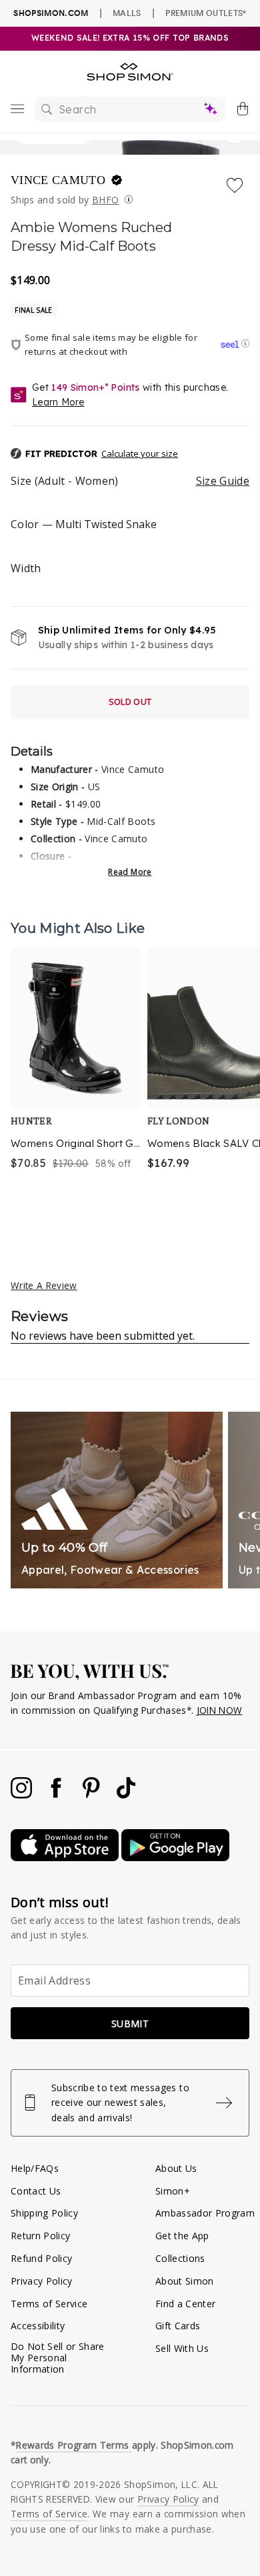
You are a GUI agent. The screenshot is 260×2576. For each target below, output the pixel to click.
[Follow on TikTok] (126, 1795)
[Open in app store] (66, 1857)
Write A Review (44, 1285)
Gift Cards (178, 2326)
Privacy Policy (42, 2281)
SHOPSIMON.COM (51, 13)
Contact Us (36, 2191)
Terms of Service (49, 2304)
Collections (180, 2258)
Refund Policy (41, 2258)
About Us (176, 2168)
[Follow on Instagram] (23, 1795)
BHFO (105, 200)
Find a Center (185, 2304)
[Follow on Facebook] (57, 1795)
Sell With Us (182, 2348)
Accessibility (38, 2326)
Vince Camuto (60, 180)
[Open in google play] (175, 1857)
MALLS (127, 13)
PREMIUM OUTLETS (206, 13)
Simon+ (173, 2191)
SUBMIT (130, 2024)
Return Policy (40, 2236)
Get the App (182, 2236)
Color (84, 524)
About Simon (185, 2281)
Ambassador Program (205, 2213)
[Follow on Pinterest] (93, 1795)
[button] (130, 454)
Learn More (58, 402)
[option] (76, 1084)
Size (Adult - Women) (130, 481)
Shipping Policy (44, 2213)
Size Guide (223, 481)
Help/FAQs (35, 2168)
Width (26, 568)
